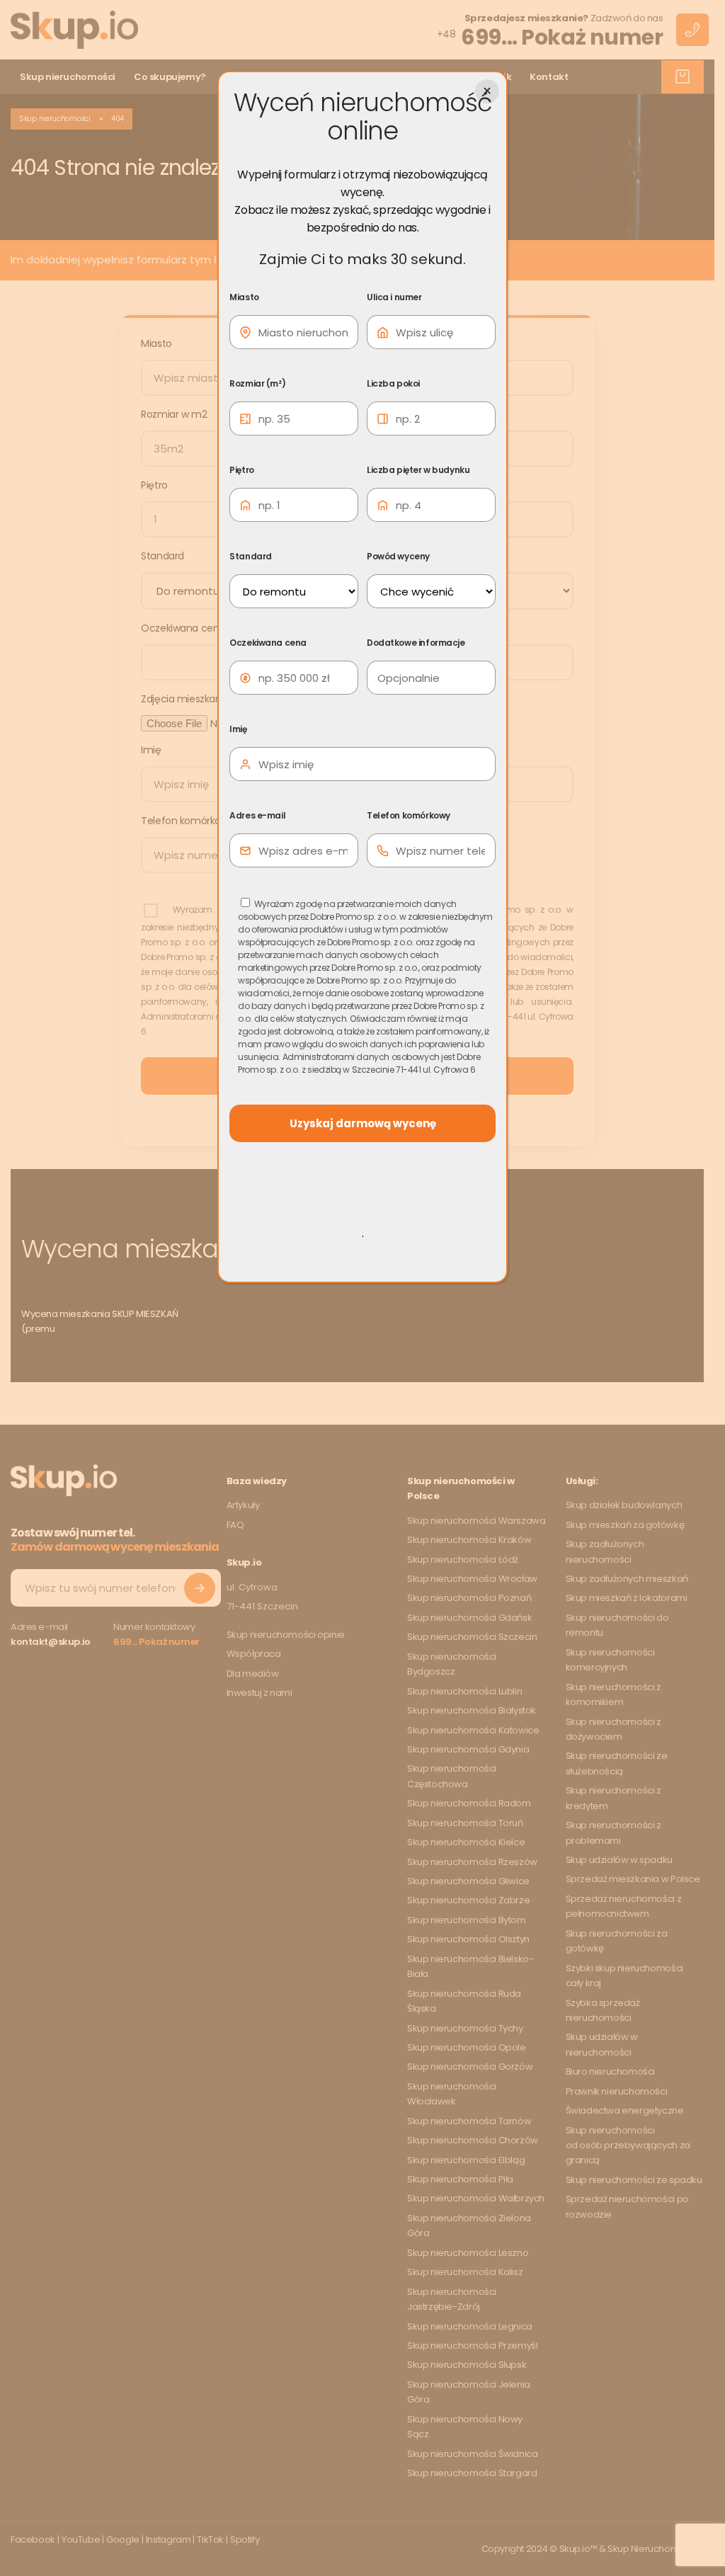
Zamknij (487, 91)
